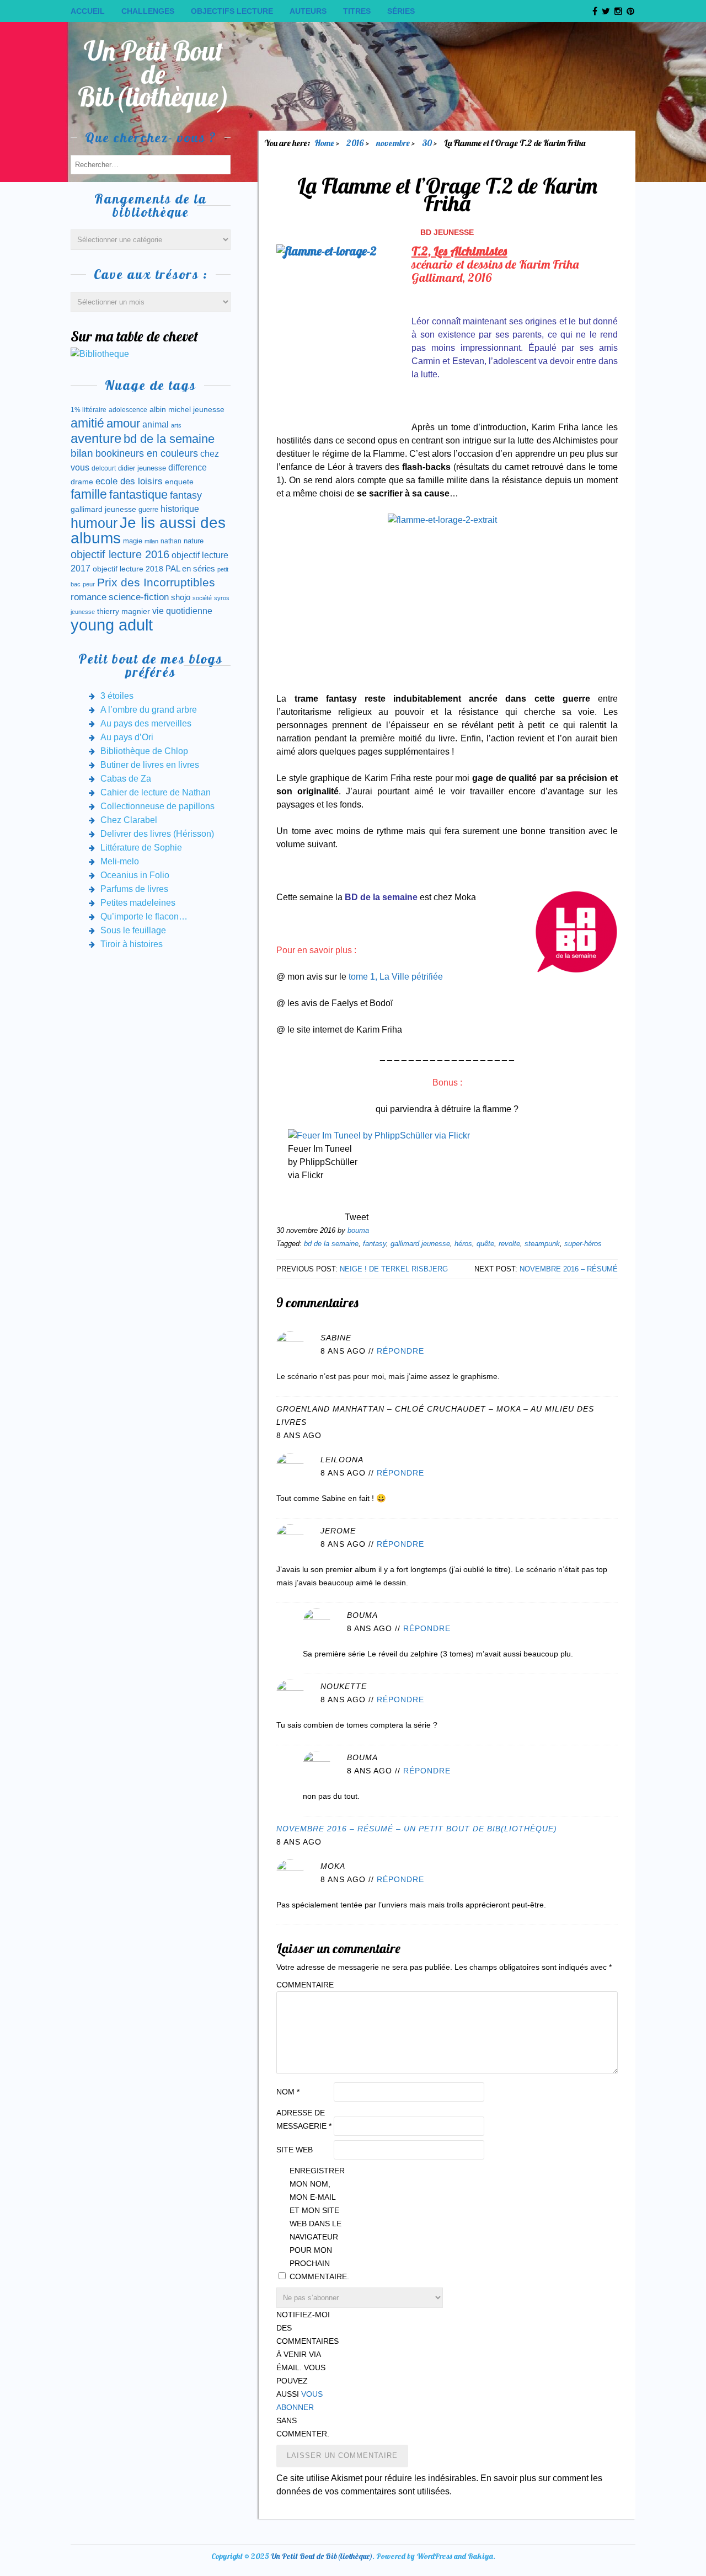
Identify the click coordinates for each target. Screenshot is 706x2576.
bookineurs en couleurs (147, 453)
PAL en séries (190, 569)
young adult (112, 625)
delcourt (104, 468)
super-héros (583, 1244)
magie (133, 541)
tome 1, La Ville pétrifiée (396, 977)
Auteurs (308, 11)
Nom (288, 2092)
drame (82, 482)
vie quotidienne (182, 611)
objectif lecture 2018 (128, 569)
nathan (171, 541)
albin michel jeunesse (187, 409)
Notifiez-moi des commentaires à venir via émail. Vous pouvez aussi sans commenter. (304, 2374)
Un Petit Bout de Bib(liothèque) (154, 74)
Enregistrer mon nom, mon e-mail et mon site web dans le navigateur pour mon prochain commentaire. (317, 2224)
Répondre (400, 1351)
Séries (401, 11)
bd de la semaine (331, 1244)
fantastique (138, 495)
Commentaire (304, 1985)
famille (89, 495)
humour (94, 523)
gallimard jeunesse (420, 1244)
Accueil (88, 11)
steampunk (542, 1244)
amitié (87, 423)
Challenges (148, 11)
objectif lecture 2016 (120, 554)
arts (176, 425)
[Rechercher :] (151, 164)
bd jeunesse (447, 232)
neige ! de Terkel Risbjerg (394, 1269)
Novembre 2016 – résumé (569, 1269)
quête (485, 1244)
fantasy (375, 1244)
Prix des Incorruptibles (156, 582)
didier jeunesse (142, 468)
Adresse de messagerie (304, 2119)
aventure (96, 439)
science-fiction (139, 597)
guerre (148, 509)
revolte (509, 1244)
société (202, 598)
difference (188, 467)
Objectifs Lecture (232, 11)
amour (123, 423)
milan (151, 541)
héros (463, 1244)
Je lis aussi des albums (148, 530)
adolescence (128, 410)
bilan (82, 453)
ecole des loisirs (129, 481)
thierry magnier (124, 611)
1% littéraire (89, 410)
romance (89, 597)
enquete (179, 482)
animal (156, 424)
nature (194, 541)
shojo (181, 597)
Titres (357, 11)
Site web (295, 2150)
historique (180, 509)
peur (89, 584)
